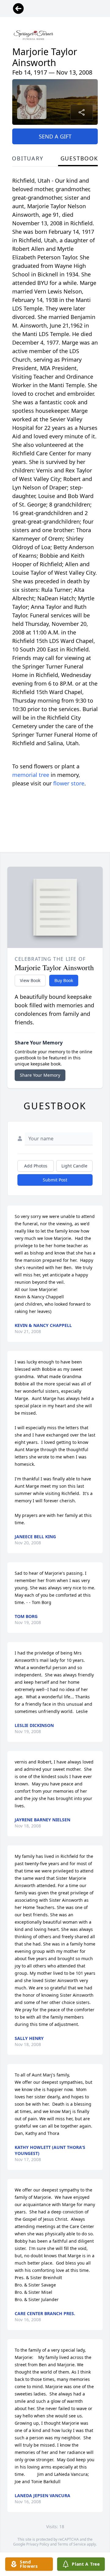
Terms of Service (72, 2544)
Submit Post (55, 1180)
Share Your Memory (40, 1075)
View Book (30, 980)
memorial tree (31, 775)
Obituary (28, 158)
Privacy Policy (38, 2544)
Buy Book (64, 980)
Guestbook (79, 158)
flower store (69, 783)
